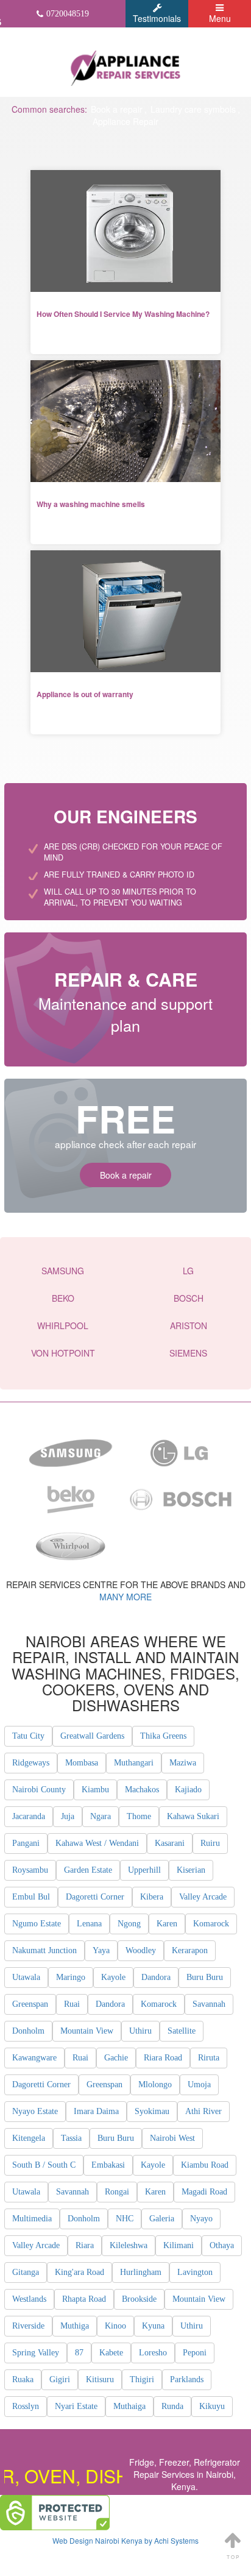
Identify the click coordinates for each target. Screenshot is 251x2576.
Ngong (129, 1924)
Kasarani (170, 1843)
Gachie (116, 2058)
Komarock (211, 1924)
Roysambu (30, 1870)
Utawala (26, 1977)
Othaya (222, 2245)
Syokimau (152, 2111)
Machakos (142, 1790)
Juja (68, 1816)
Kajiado (188, 1790)
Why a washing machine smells (91, 504)
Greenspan (30, 2004)
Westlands (29, 2299)
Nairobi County (39, 1790)
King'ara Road (80, 2272)
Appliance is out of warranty (85, 694)
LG (188, 1271)
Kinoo (115, 2326)
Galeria (162, 2219)
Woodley (141, 1950)
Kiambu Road (205, 2165)
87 (79, 2353)
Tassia (71, 2138)
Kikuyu (212, 2406)
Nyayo (201, 2219)
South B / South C (44, 2165)
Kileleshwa (129, 2245)
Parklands (187, 2379)
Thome (139, 1816)
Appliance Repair (125, 121)
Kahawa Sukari (193, 1816)
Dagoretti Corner (95, 1897)
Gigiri (60, 2379)
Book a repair (117, 109)
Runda (172, 2406)
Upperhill (144, 1870)
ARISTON (189, 1325)
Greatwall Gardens (92, 1736)
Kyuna (153, 2326)
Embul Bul (31, 1897)
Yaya (101, 1950)
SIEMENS (188, 1353)
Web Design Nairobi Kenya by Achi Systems (125, 2540)
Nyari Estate (76, 2406)
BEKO (63, 1298)
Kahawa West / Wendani (97, 1843)
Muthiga (75, 2326)
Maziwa (183, 1763)
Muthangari (134, 1763)
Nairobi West (172, 2138)
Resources (62, 337)
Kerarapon (190, 1950)
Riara (85, 2245)
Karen (167, 1924)
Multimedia (32, 2219)
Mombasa (82, 1763)
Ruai (72, 2004)
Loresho (153, 2353)
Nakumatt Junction (44, 1950)
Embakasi (108, 2165)
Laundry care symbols (193, 109)
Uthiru (140, 2031)
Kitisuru (100, 2379)
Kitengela (29, 2138)
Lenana (89, 1924)
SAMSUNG (63, 1271)
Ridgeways (31, 1763)
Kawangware (34, 2058)
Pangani (26, 1843)
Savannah (209, 2004)
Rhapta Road (84, 2299)
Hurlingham (141, 2272)
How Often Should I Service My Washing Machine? (123, 314)
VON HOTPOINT (63, 1353)
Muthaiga (129, 2406)
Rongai (117, 2192)
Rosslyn (26, 2406)
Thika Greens (163, 1736)
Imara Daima (96, 2111)
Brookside (139, 2299)
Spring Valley (36, 2353)
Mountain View (87, 2031)
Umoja (199, 2085)
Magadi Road (204, 2192)
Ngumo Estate (37, 1924)
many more (125, 1597)
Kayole (113, 1977)
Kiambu (95, 1790)
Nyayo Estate (35, 2111)
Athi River (203, 2111)
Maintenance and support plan (125, 1001)
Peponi (195, 2353)
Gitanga (26, 2272)
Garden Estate (88, 1870)
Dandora (156, 1977)
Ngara (101, 1816)
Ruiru (210, 1843)
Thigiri (142, 2379)
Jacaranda (29, 1816)
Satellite (182, 2031)
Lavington (195, 2272)
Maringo (71, 1977)
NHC (125, 2219)
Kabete (111, 2353)
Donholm (28, 2031)
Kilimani (179, 2245)
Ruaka (23, 2379)
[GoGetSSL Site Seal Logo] (55, 2513)
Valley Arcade (203, 1897)
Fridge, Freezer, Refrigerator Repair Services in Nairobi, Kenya (185, 2474)
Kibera (152, 1897)
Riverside (28, 2326)
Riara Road (163, 2058)
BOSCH (189, 1298)
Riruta (209, 2058)
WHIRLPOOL (63, 1325)
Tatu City (28, 1736)
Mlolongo (155, 2085)
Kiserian (191, 1870)
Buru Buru (205, 1977)
